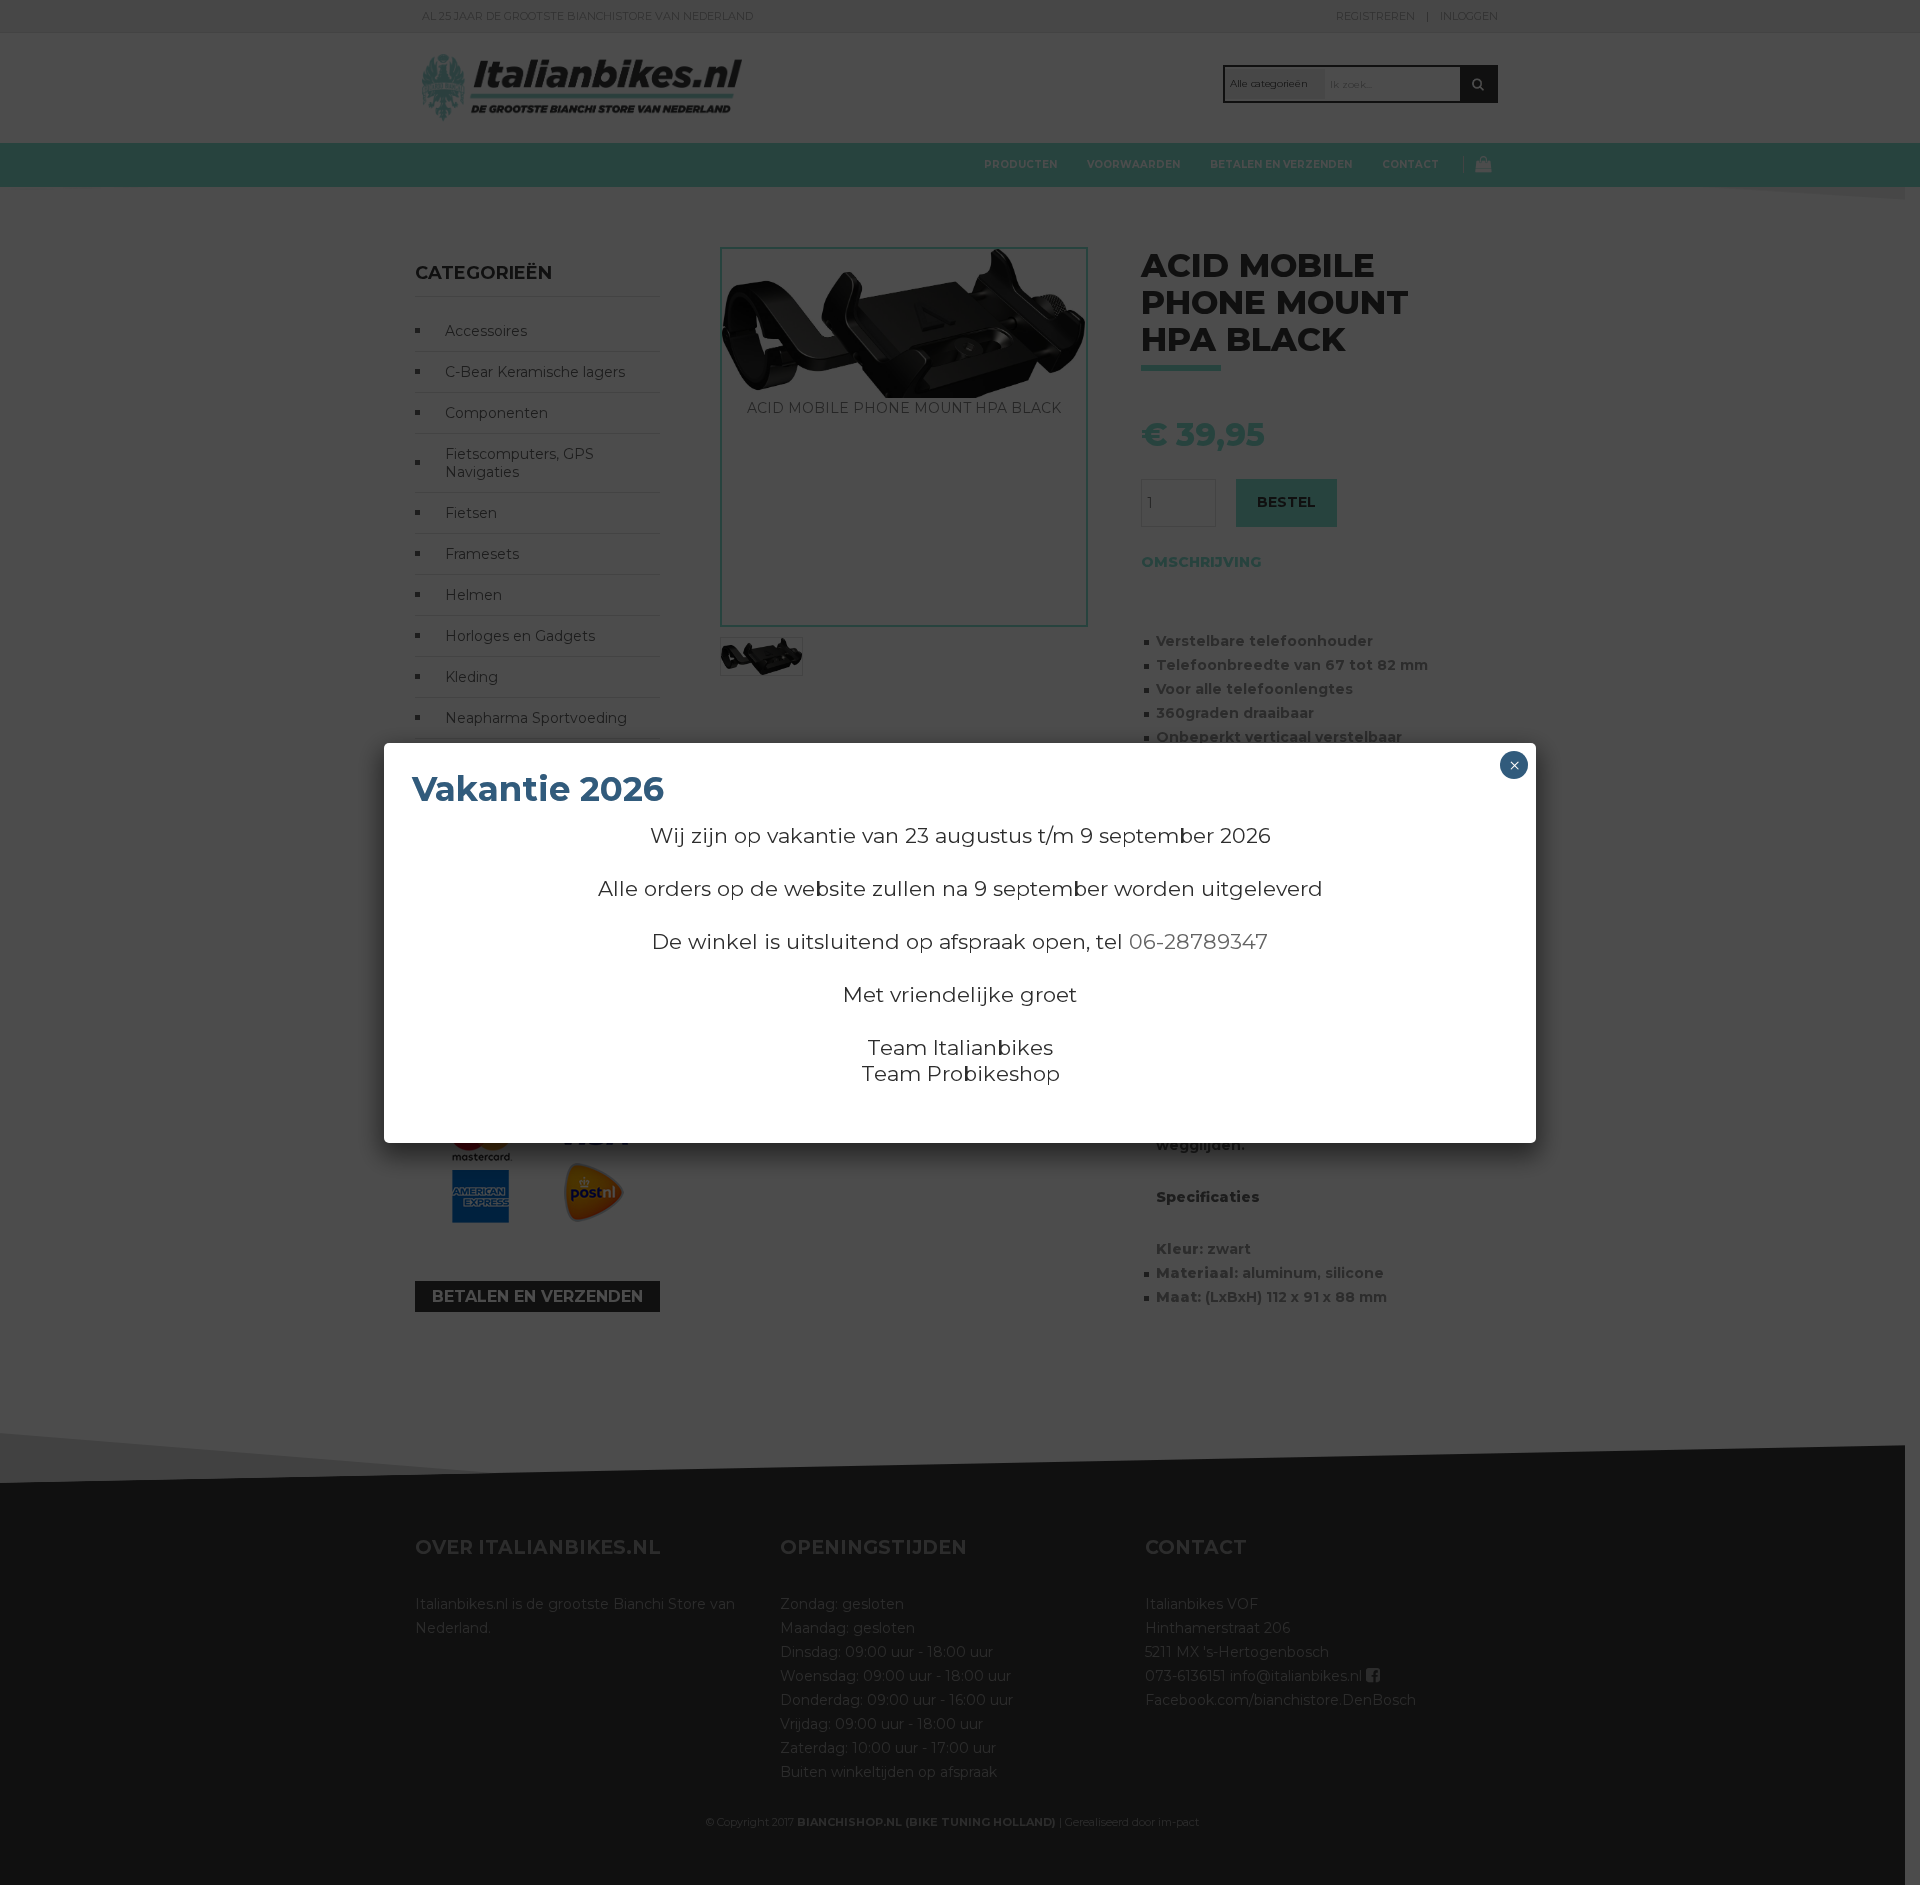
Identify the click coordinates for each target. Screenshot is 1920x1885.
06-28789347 (1198, 941)
